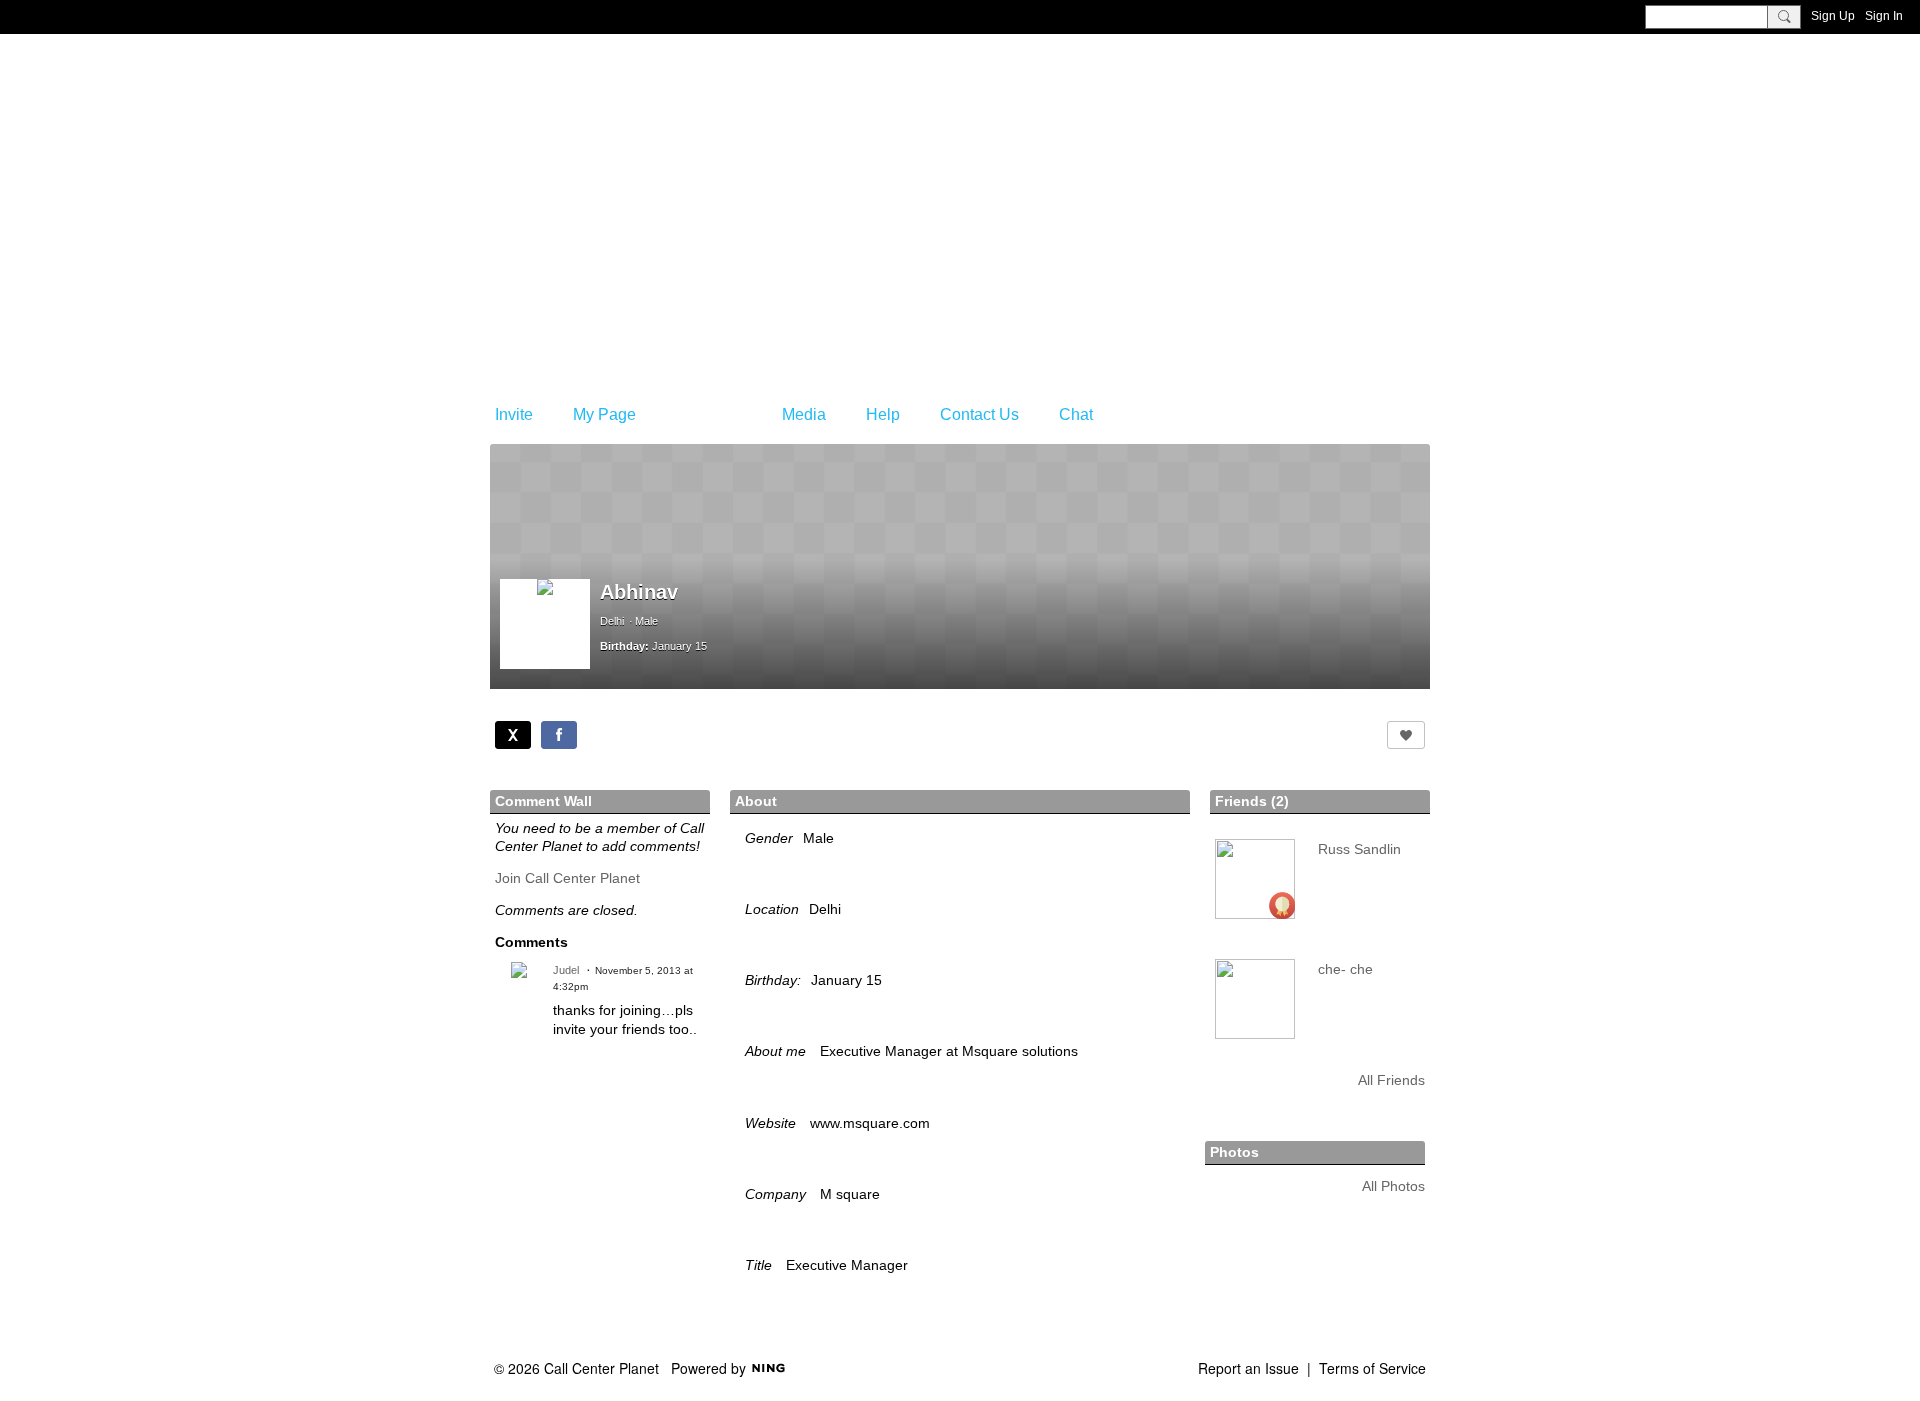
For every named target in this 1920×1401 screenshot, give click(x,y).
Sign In (1884, 16)
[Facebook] (559, 735)
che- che (1345, 969)
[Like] (1406, 735)
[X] (513, 735)
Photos (1234, 1152)
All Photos (1393, 1186)
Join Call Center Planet (567, 878)
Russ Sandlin (1359, 849)
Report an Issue (1248, 1368)
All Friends (1391, 1080)
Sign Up (1833, 16)
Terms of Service (1372, 1368)
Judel (566, 970)
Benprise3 (589, 145)
